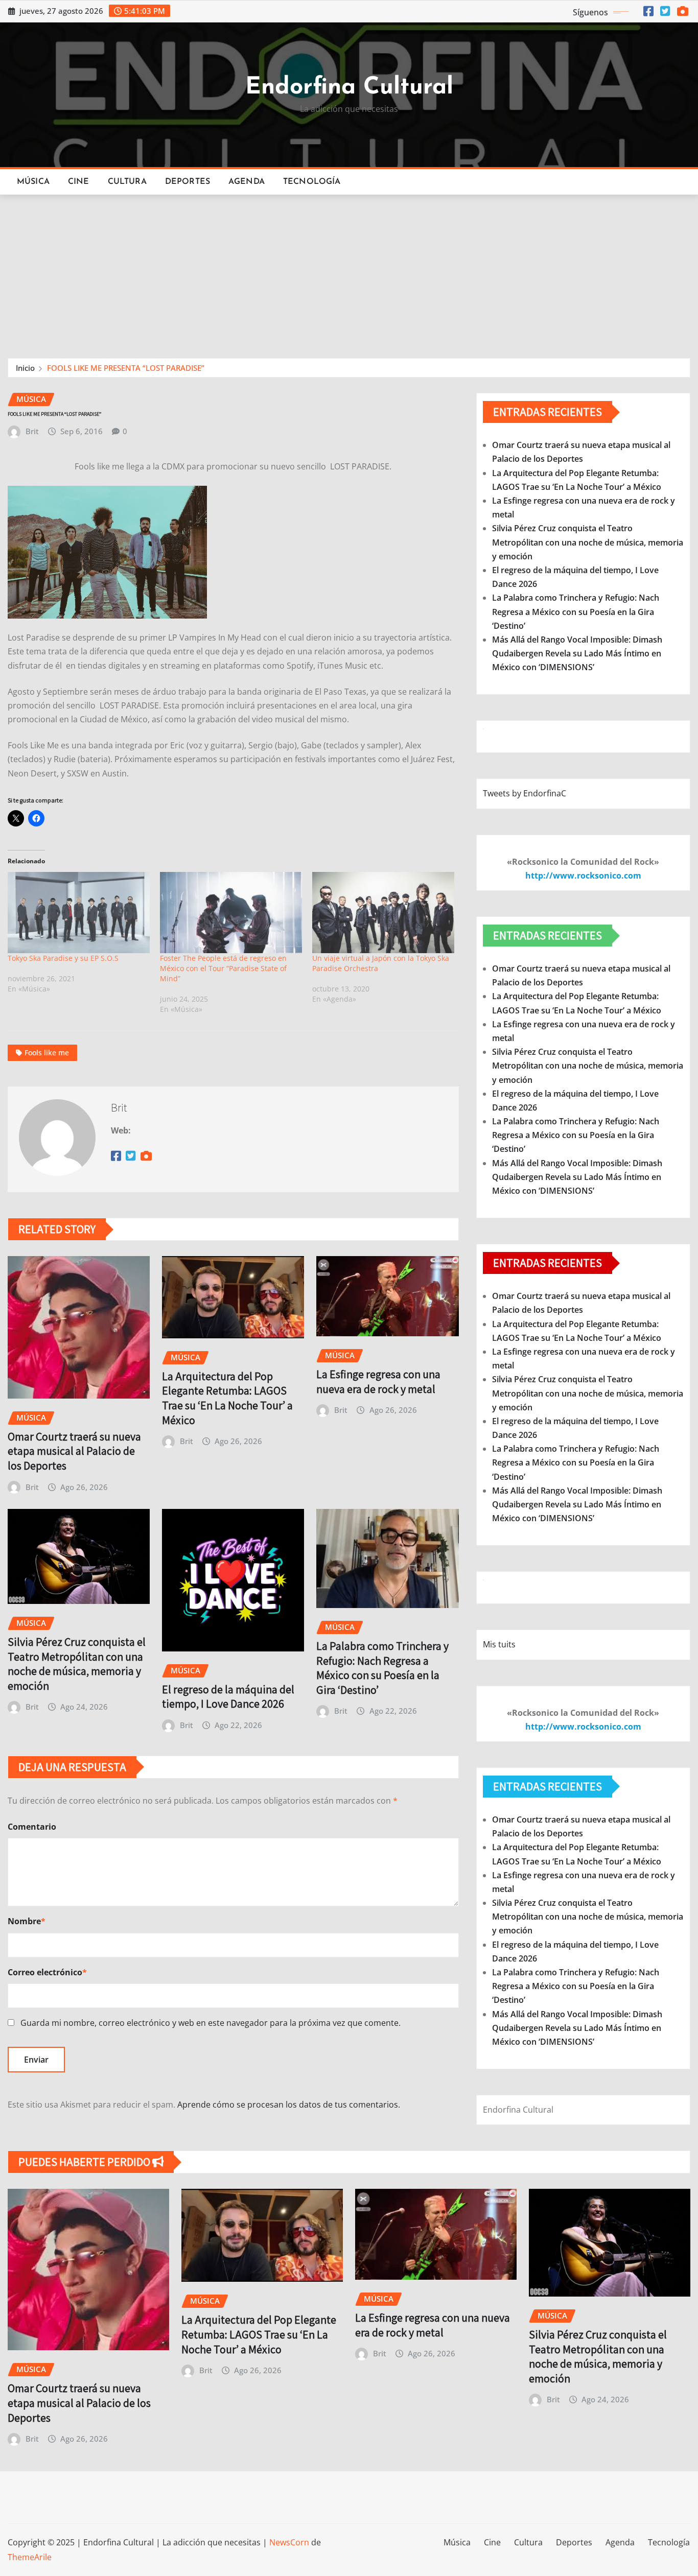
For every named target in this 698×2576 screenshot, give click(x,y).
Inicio (25, 368)
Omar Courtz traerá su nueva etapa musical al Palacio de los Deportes (74, 1451)
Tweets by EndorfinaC (525, 793)
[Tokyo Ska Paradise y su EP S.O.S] (79, 913)
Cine (79, 182)
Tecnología (312, 182)
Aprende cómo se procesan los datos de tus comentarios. (289, 2105)
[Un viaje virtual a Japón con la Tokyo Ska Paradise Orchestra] (383, 913)
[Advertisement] (349, 272)
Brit (32, 431)
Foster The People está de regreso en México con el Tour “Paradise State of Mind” (223, 968)
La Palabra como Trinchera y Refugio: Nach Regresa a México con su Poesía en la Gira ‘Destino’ (382, 1668)
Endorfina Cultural (349, 88)
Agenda (247, 182)
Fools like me (47, 1053)
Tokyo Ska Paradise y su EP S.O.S (63, 958)
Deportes (188, 182)
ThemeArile (30, 2557)
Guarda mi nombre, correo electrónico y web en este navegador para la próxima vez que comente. (211, 2023)
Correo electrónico (47, 1972)
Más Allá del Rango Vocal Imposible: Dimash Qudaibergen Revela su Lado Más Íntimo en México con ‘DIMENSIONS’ (577, 653)
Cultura (127, 182)
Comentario (32, 1827)
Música (33, 182)
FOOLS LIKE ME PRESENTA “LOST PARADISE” (126, 368)
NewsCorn (289, 2542)
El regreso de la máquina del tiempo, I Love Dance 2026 (228, 1697)
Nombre (27, 1921)
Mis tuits (499, 1644)
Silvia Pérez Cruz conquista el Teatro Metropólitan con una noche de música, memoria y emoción (77, 1664)
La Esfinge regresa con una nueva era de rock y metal (378, 1381)
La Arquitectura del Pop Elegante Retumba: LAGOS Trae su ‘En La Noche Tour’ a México (227, 1398)
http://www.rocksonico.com (583, 876)
